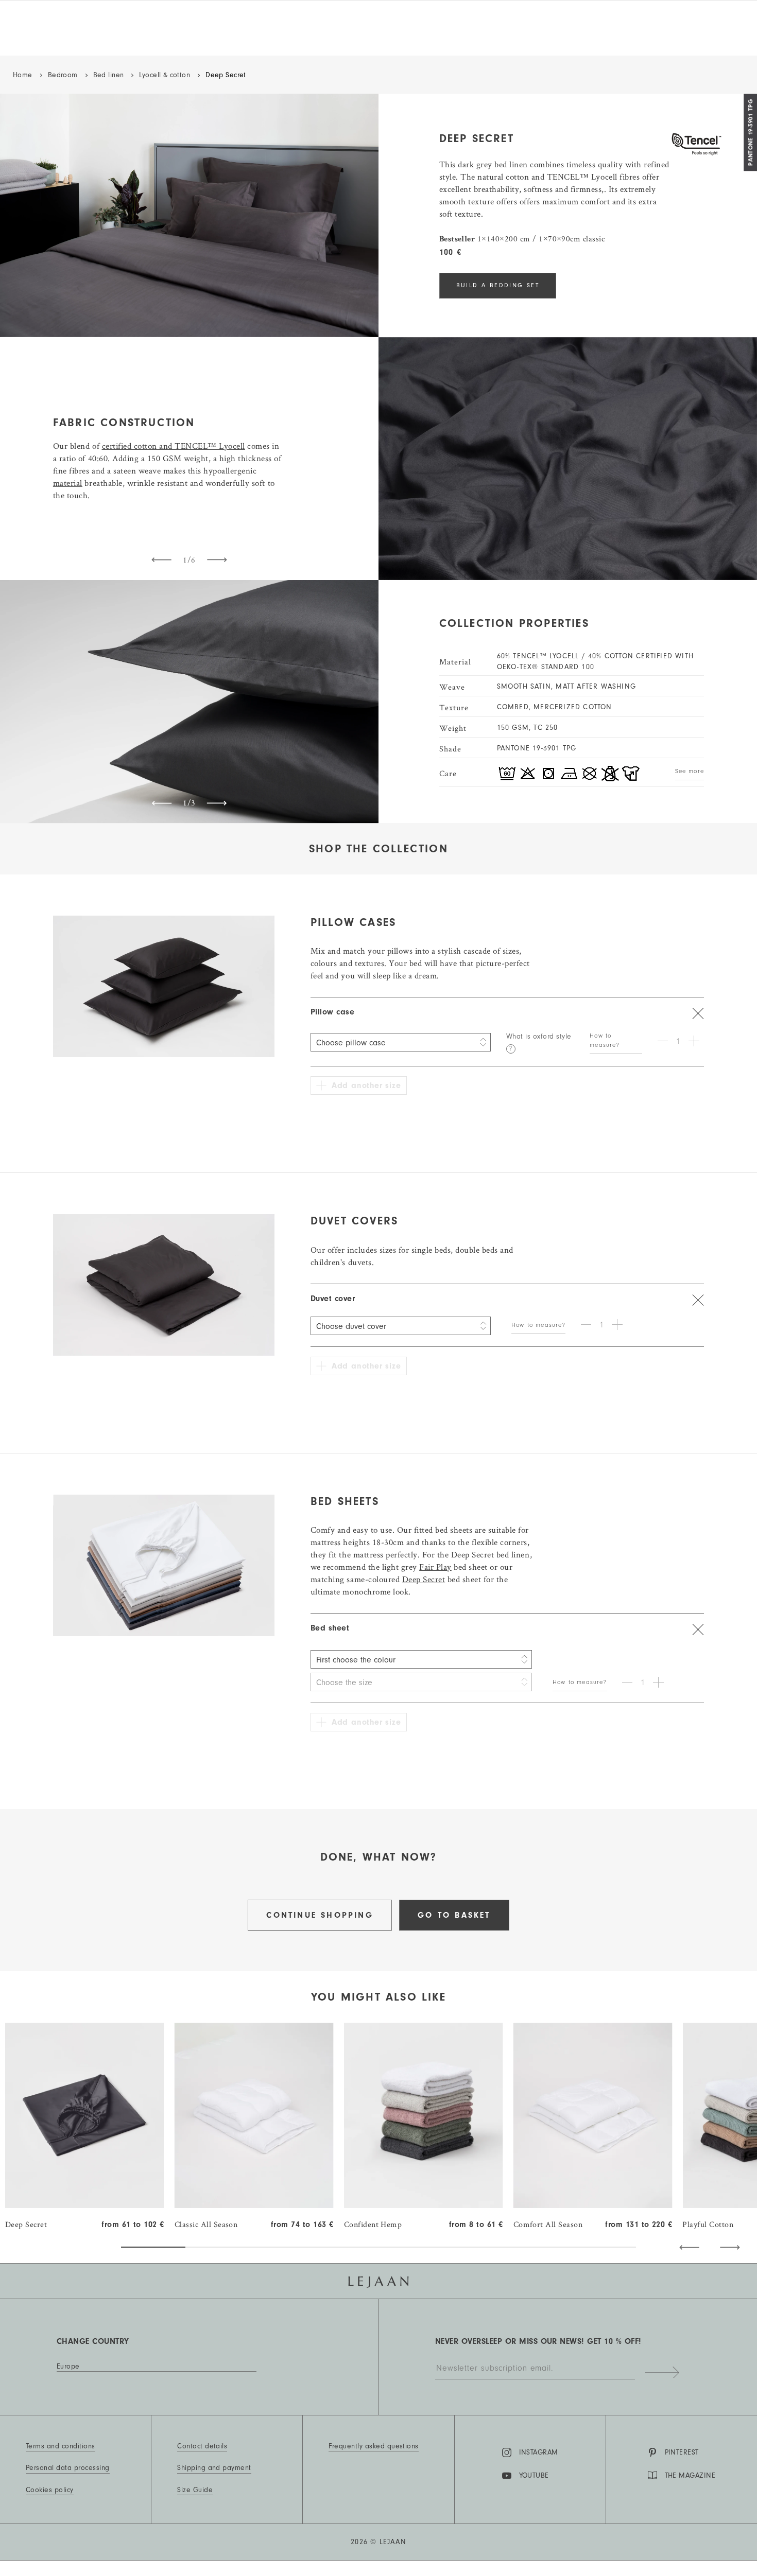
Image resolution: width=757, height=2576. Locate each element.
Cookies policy (50, 2490)
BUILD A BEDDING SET (498, 285)
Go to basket (454, 1915)
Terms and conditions (61, 2446)
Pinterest (682, 2452)
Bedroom (63, 75)
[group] (85, 2127)
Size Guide (195, 2490)
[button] (689, 2247)
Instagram (539, 2452)
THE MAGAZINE (690, 2476)
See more (690, 771)
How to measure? (605, 1040)
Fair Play (435, 1567)
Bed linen (109, 75)
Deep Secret (424, 1579)
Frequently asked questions (373, 2446)
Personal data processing (68, 2468)
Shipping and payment (214, 2468)
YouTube (534, 2476)
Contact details (202, 2446)
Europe (68, 2367)
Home (23, 75)
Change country (93, 2341)
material (68, 483)
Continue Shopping (320, 1915)
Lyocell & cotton (165, 75)
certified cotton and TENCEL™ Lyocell (174, 446)
